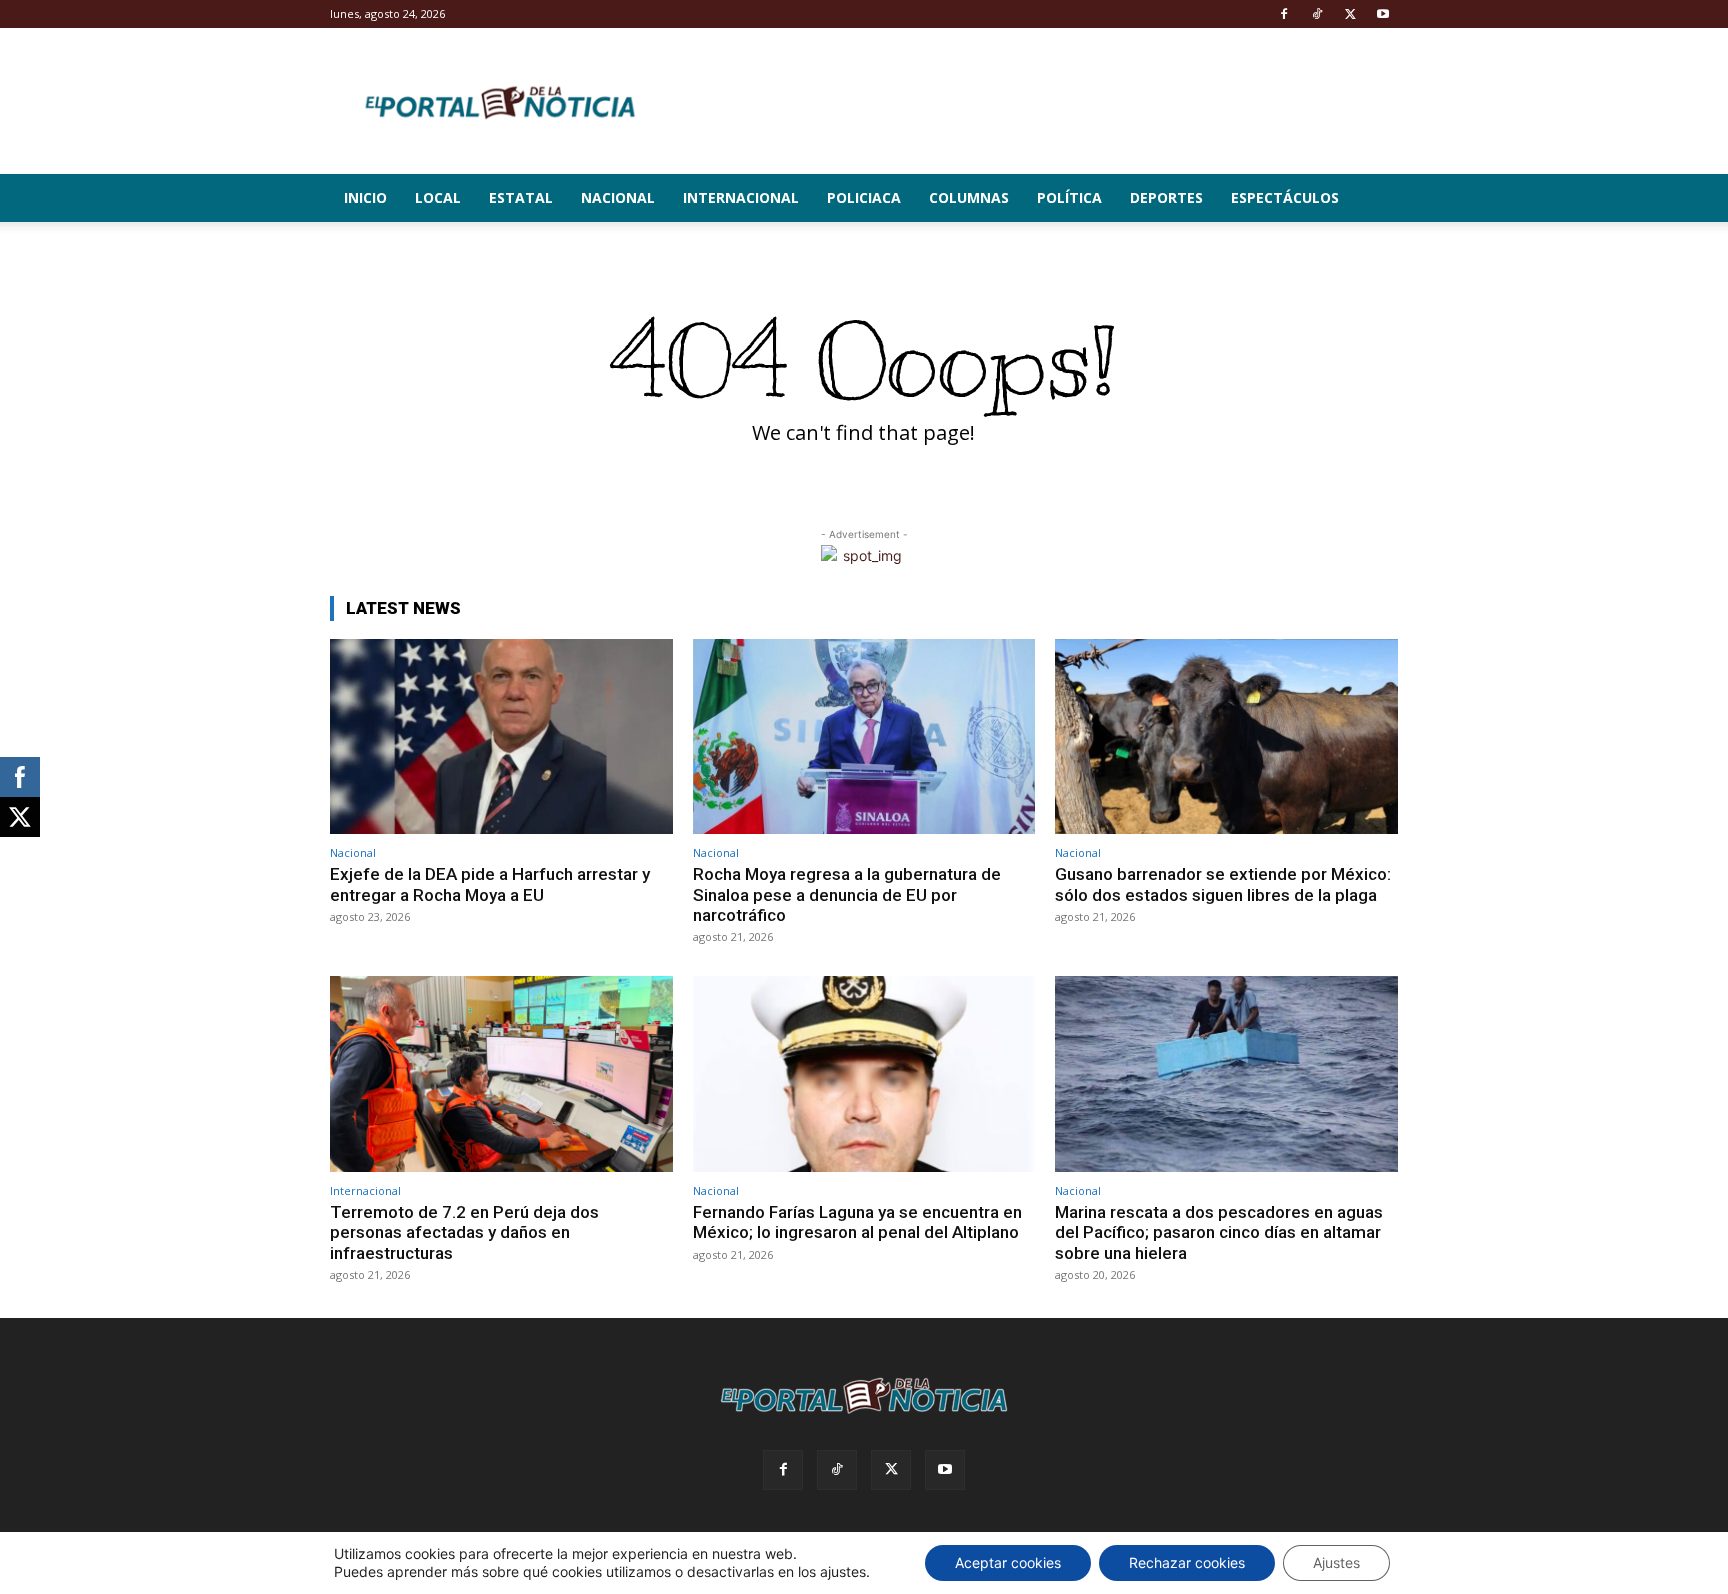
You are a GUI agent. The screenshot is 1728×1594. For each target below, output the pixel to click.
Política (1069, 197)
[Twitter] (1350, 14)
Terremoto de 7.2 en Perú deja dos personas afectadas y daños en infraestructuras (464, 1232)
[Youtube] (1383, 14)
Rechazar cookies (1187, 1562)
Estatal (521, 197)
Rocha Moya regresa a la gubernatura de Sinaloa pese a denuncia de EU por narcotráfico (847, 894)
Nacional (618, 197)
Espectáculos (1285, 197)
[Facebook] (1284, 14)
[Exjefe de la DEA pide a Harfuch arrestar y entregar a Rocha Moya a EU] (501, 736)
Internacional (741, 197)
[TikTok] (1317, 14)
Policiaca (864, 197)
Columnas (969, 197)
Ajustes (1336, 1562)
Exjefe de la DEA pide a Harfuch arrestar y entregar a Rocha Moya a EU (490, 884)
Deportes (1166, 197)
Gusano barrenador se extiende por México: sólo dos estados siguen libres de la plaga (1223, 884)
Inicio (365, 197)
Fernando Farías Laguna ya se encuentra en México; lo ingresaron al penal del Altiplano (857, 1222)
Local (438, 197)
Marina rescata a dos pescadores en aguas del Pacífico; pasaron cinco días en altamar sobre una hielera (1219, 1232)
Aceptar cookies (1008, 1562)
